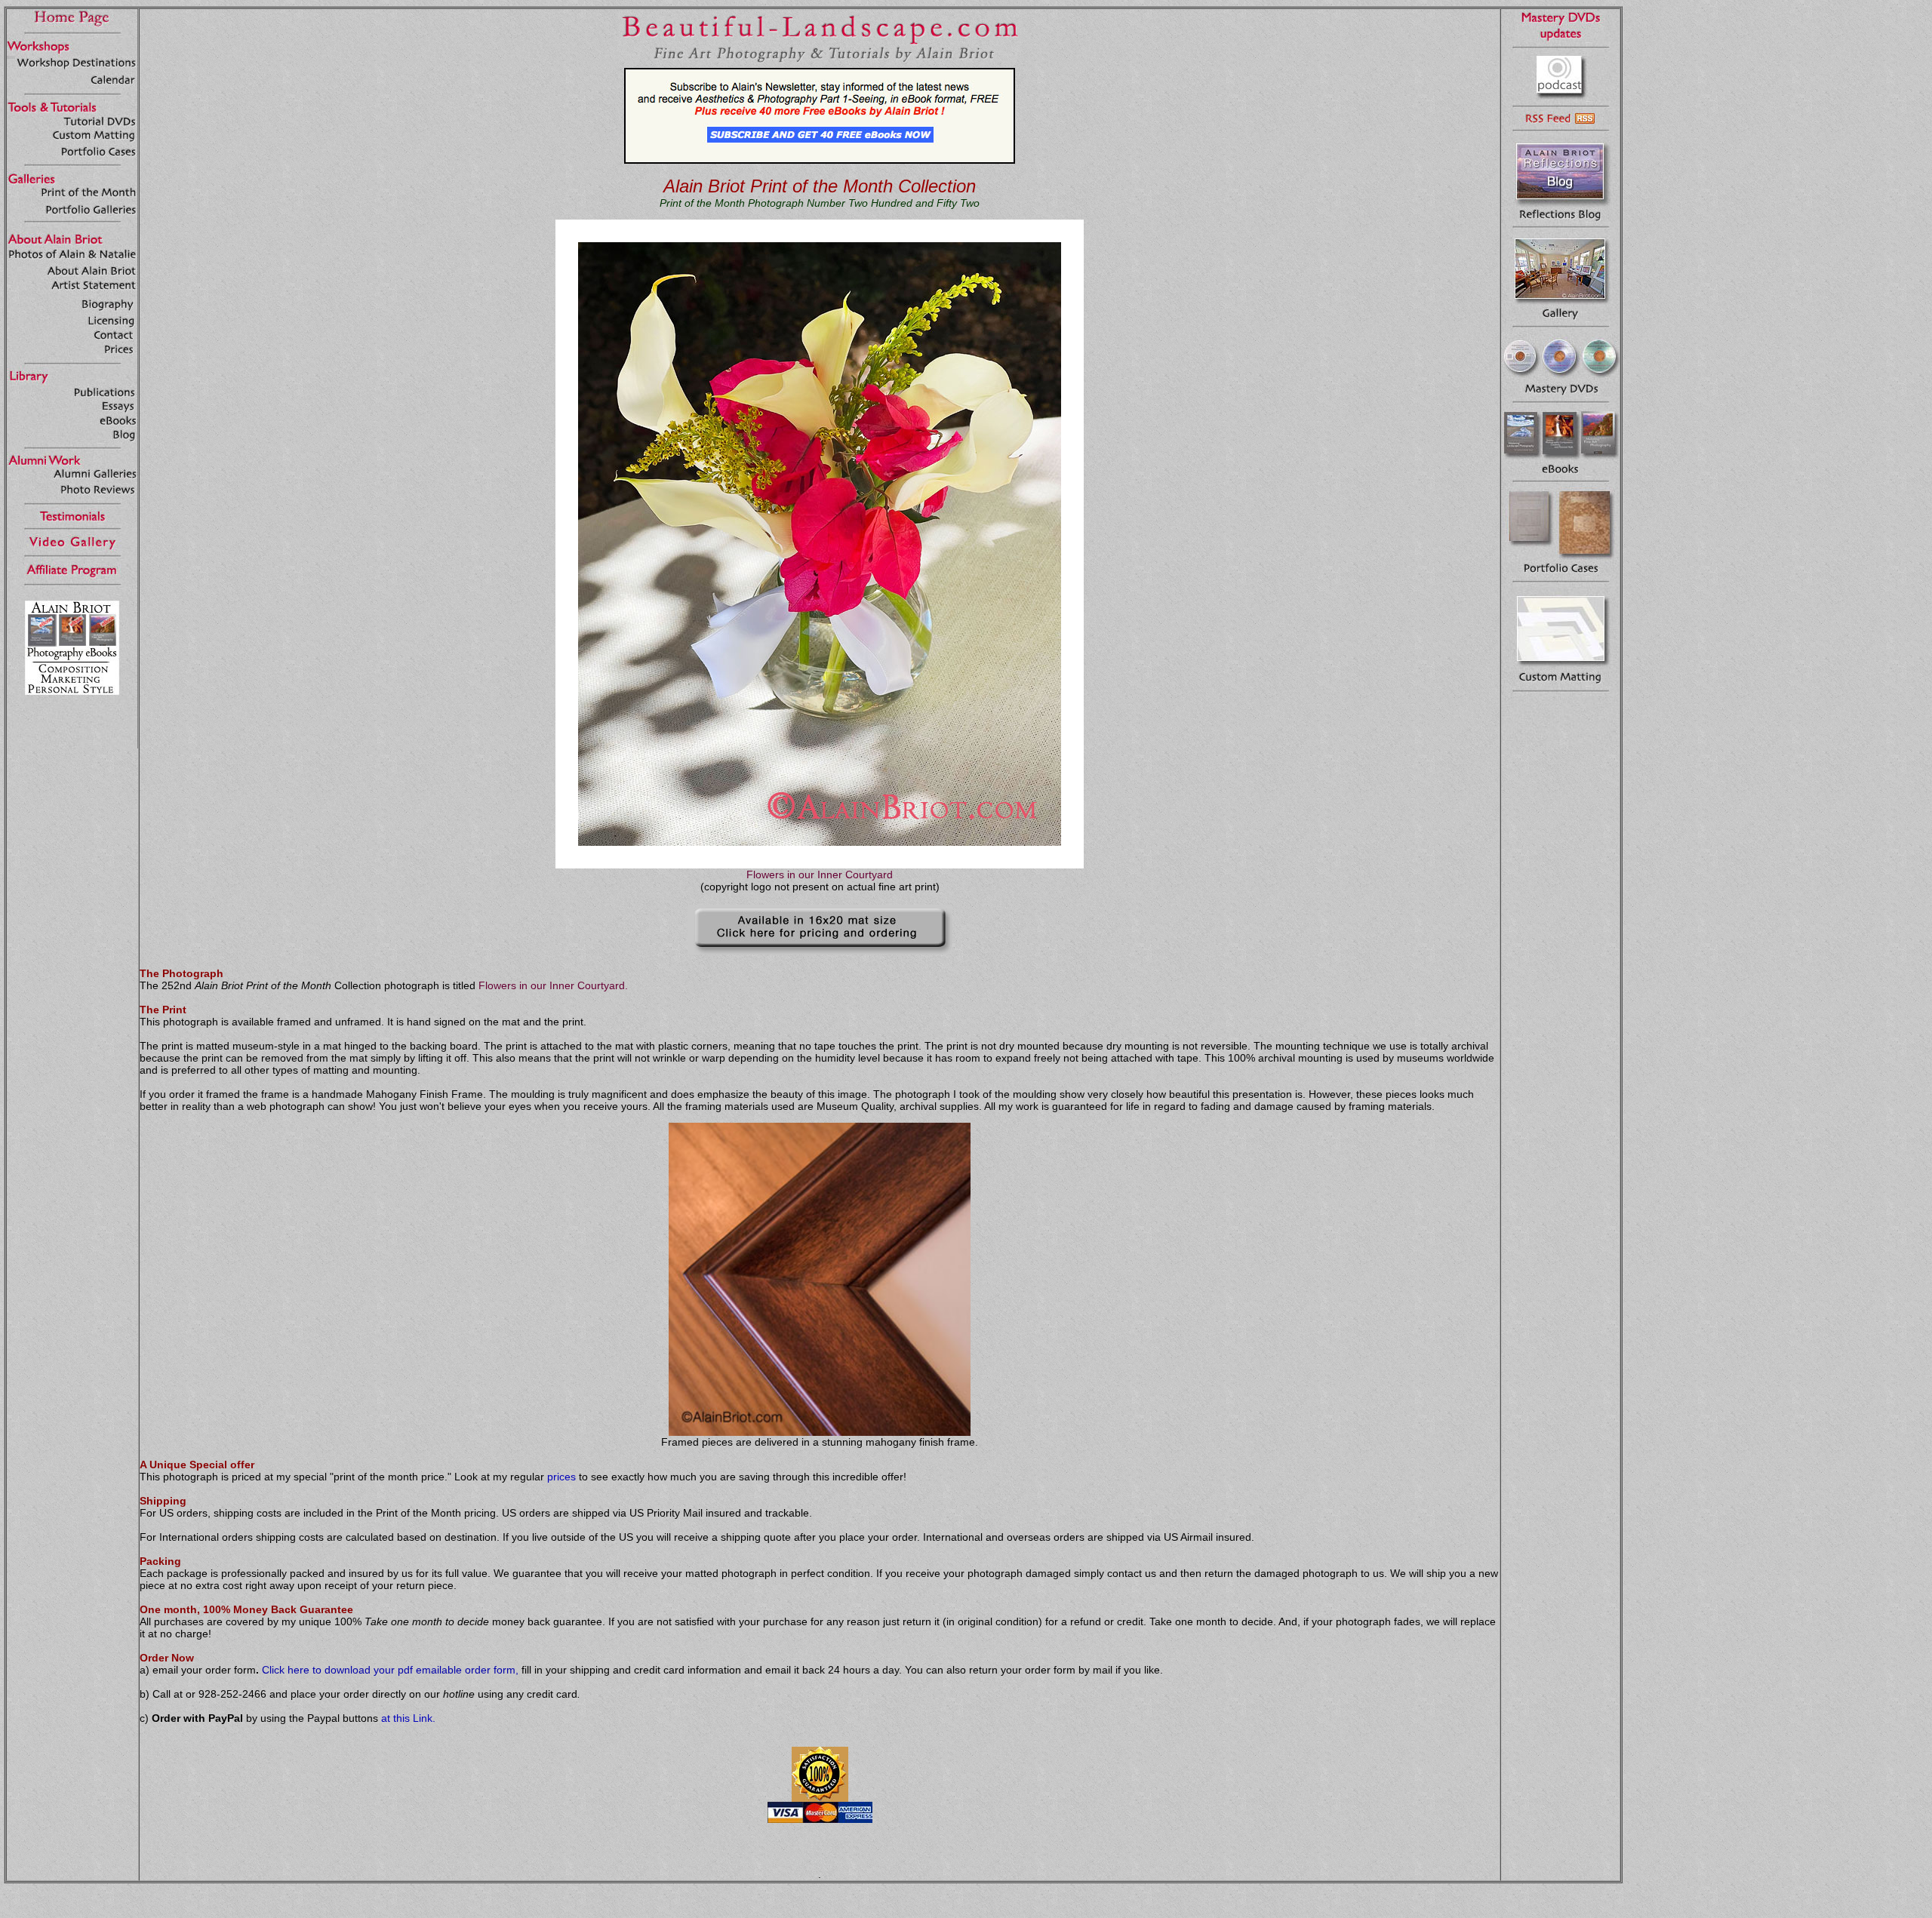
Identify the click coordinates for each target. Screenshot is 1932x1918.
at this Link (407, 1718)
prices (561, 1477)
